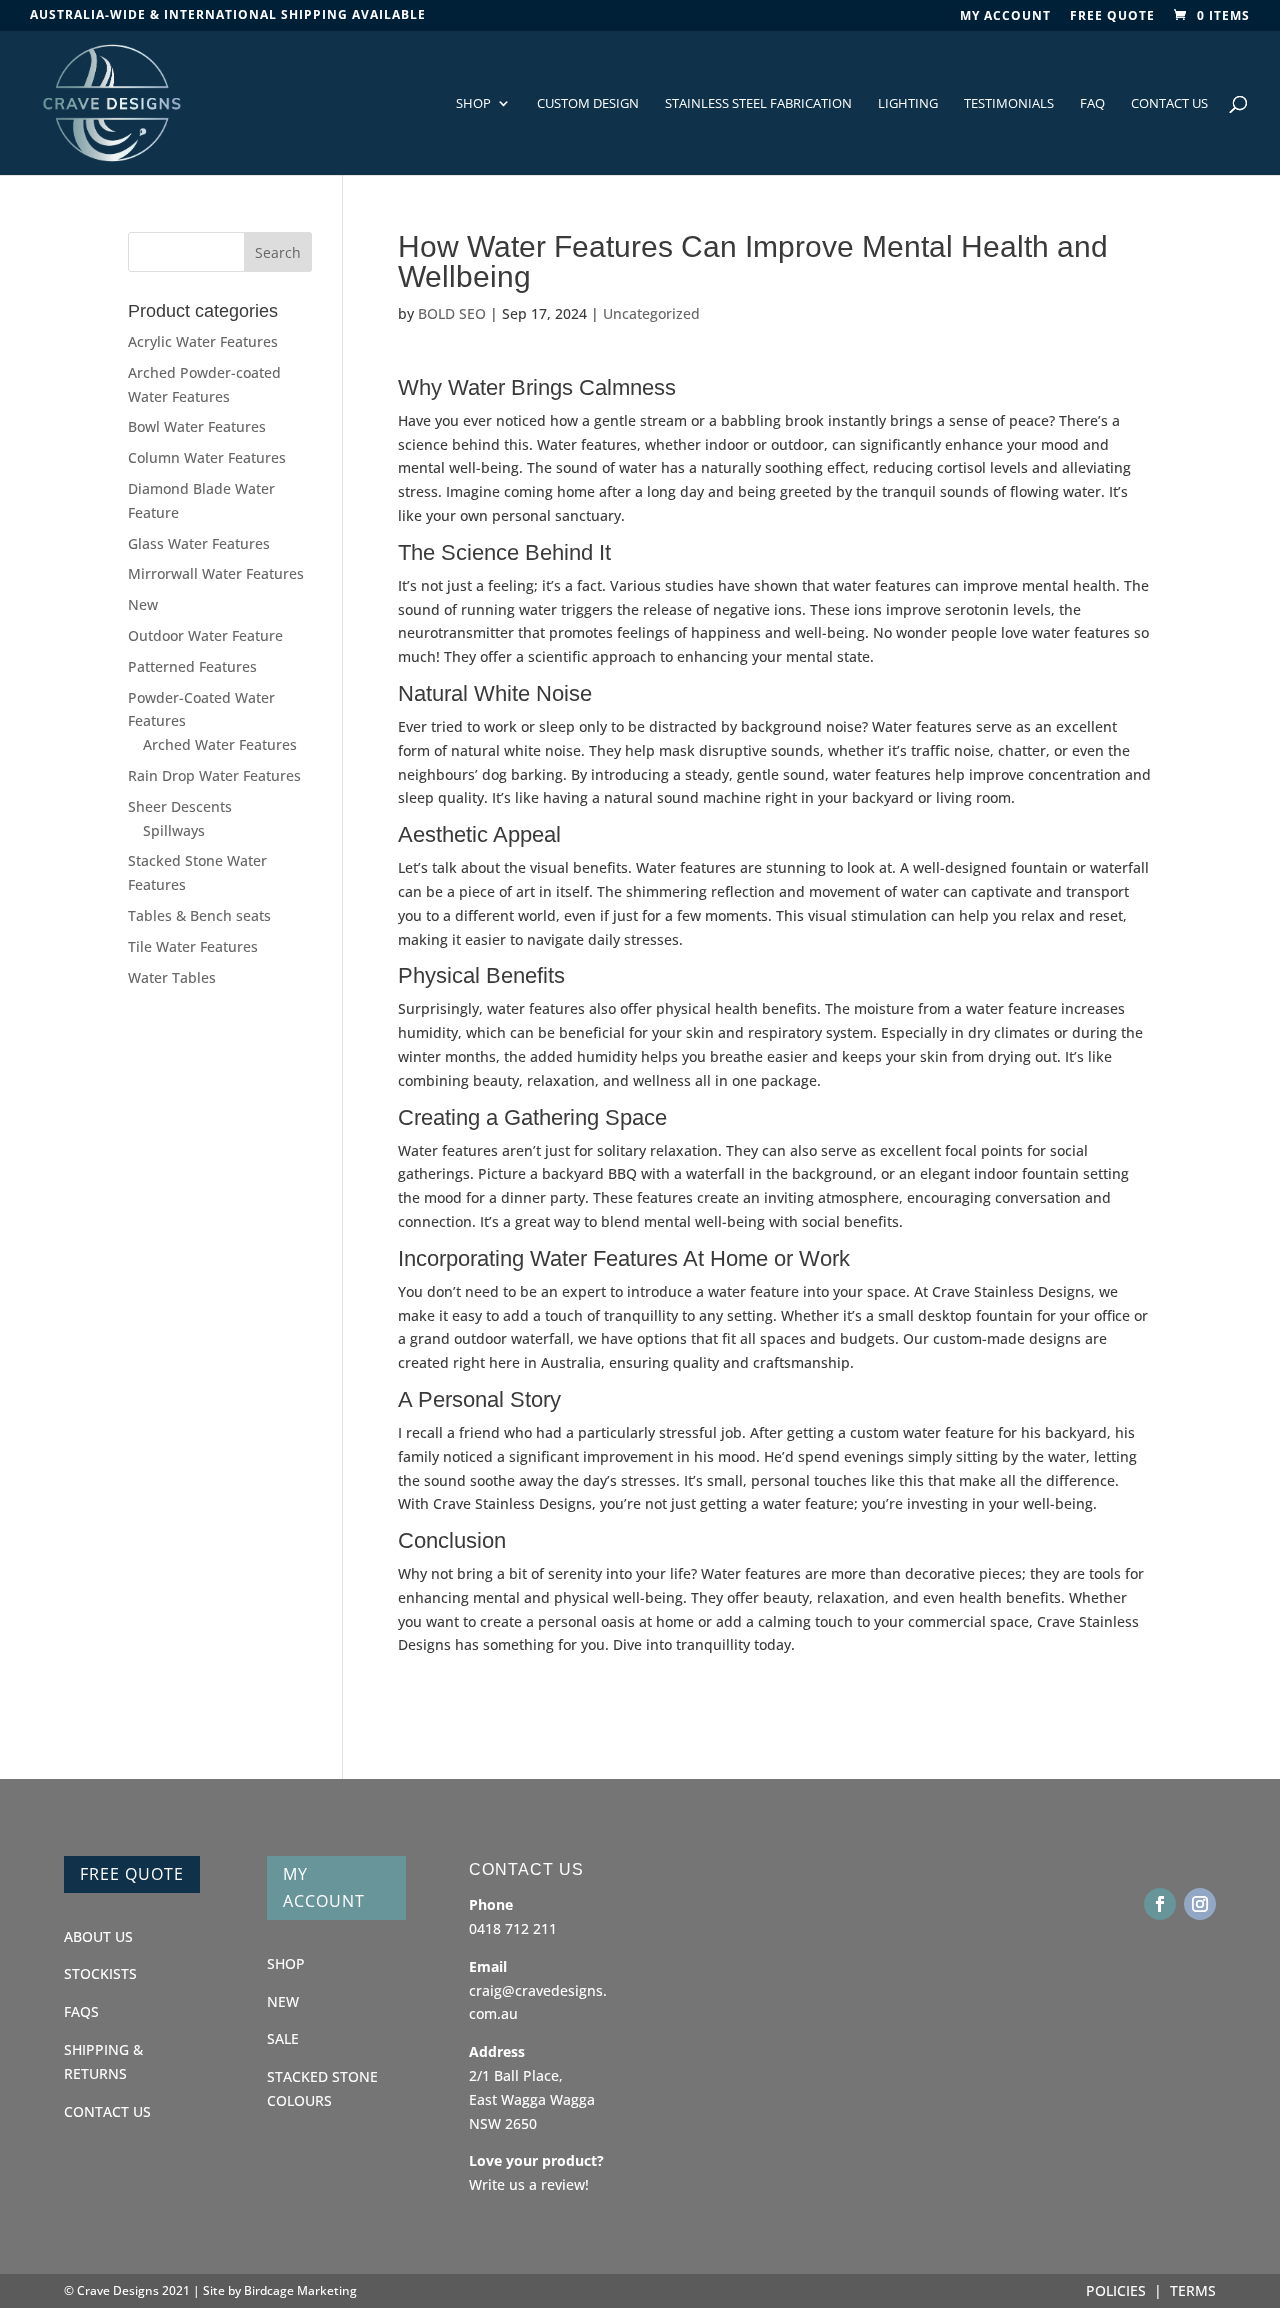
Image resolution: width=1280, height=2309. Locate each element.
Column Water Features (207, 457)
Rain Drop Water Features (214, 775)
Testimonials (1009, 104)
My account (1005, 17)
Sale (283, 2038)
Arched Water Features (220, 744)
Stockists (100, 1973)
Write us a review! (529, 2184)
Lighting (908, 104)
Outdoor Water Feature (205, 635)
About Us (98, 1936)
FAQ (1092, 104)
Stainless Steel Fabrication (758, 104)
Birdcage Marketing (300, 2290)
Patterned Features (192, 666)
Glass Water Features (199, 543)
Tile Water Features (193, 946)
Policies (1116, 2290)
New (143, 604)
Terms (1193, 2290)
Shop (473, 104)
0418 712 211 (513, 1928)
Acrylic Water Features (203, 341)
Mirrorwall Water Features (216, 573)
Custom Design (588, 104)
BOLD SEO (452, 313)
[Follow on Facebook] (1160, 1904)
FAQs (81, 2011)
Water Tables (172, 977)
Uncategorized (651, 313)
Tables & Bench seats (199, 915)
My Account (324, 1887)
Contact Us (1169, 104)
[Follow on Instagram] (1200, 1904)
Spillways (174, 830)
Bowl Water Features (197, 426)
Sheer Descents (180, 806)
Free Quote (1112, 17)
